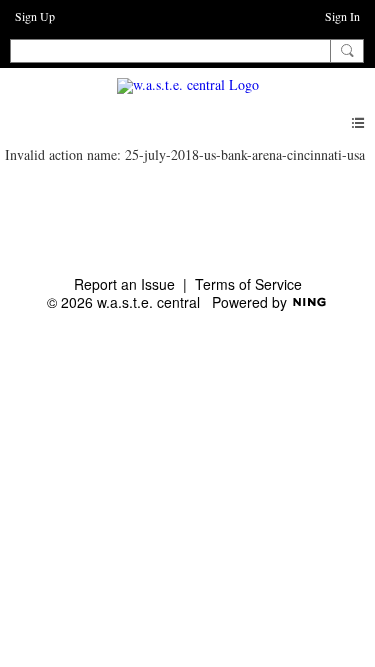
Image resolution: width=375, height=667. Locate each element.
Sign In (342, 16)
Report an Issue (124, 284)
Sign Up (35, 16)
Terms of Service (248, 284)
